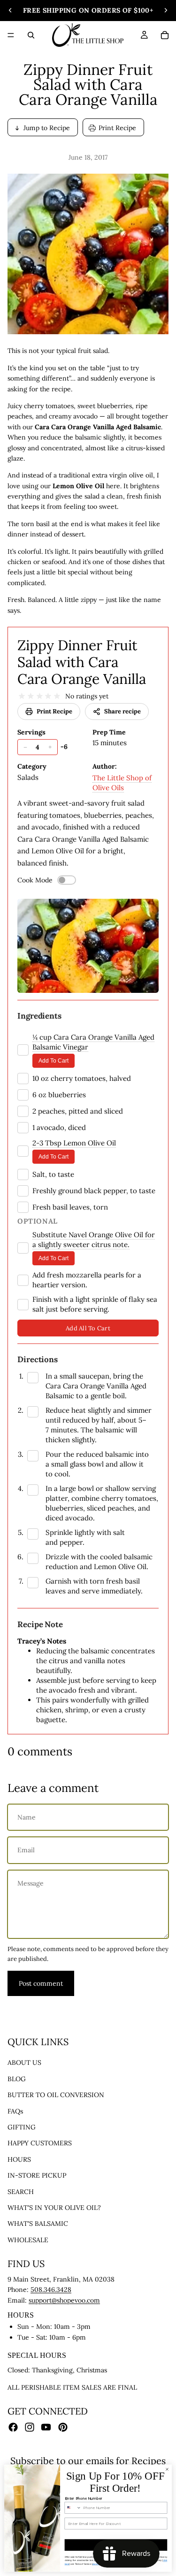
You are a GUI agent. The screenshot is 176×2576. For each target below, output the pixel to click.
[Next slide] (166, 10)
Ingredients (39, 1016)
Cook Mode (35, 880)
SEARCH (21, 2192)
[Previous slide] (10, 10)
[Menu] (11, 35)
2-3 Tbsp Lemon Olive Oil (74, 1143)
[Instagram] (30, 2428)
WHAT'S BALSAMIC (38, 2224)
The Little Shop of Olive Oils (122, 783)
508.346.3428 (51, 2290)
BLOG (17, 2079)
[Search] (31, 35)
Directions (38, 1359)
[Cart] (165, 35)
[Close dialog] (167, 2469)
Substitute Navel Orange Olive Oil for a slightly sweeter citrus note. (94, 1240)
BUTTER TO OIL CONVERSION (56, 2095)
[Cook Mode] (67, 880)
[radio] (22, 696)
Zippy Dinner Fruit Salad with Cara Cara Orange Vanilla (82, 662)
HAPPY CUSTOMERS (40, 2143)
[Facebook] (13, 2428)
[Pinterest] (63, 2428)
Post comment (41, 1983)
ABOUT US (24, 2063)
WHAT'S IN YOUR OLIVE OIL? (54, 2208)
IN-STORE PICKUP (37, 2176)
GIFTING (22, 2127)
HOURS (19, 2159)
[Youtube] (46, 2428)
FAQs (15, 2111)
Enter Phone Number (84, 2499)
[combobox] (73, 2508)
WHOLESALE (28, 2240)
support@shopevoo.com (64, 2300)
